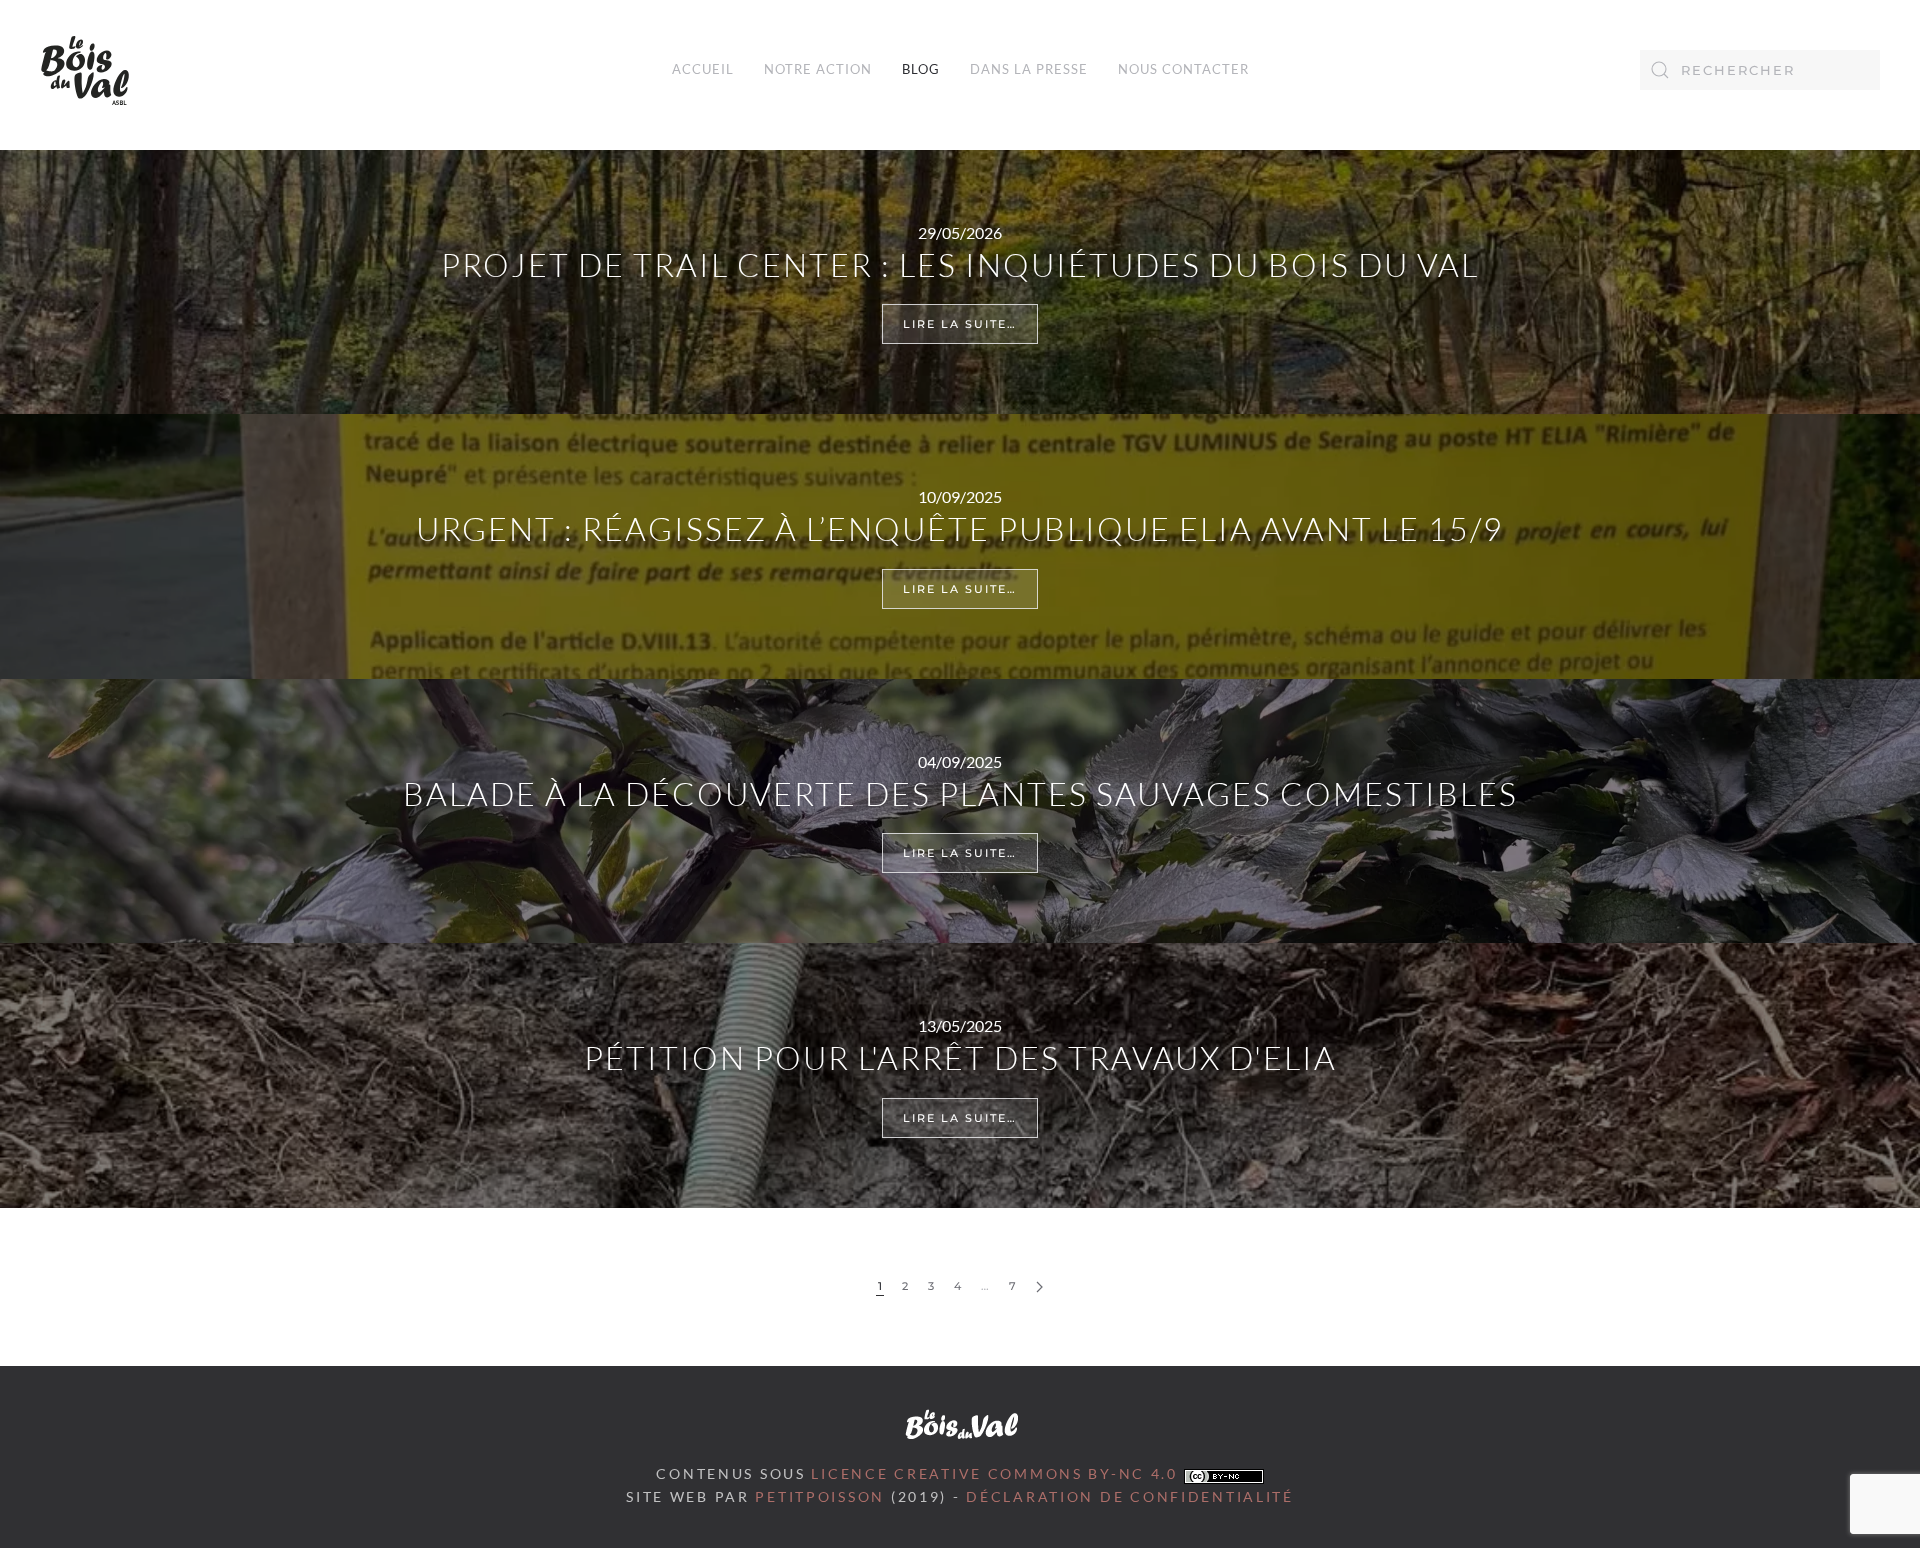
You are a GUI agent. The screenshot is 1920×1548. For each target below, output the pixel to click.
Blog (921, 69)
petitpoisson (820, 1497)
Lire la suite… (960, 324)
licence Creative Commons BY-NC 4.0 (997, 1474)
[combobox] (1760, 70)
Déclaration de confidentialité (1130, 1497)
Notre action (818, 69)
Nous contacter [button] (1183, 69)
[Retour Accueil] (85, 70)
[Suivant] (1039, 1287)
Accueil (703, 69)
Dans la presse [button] (1029, 69)
